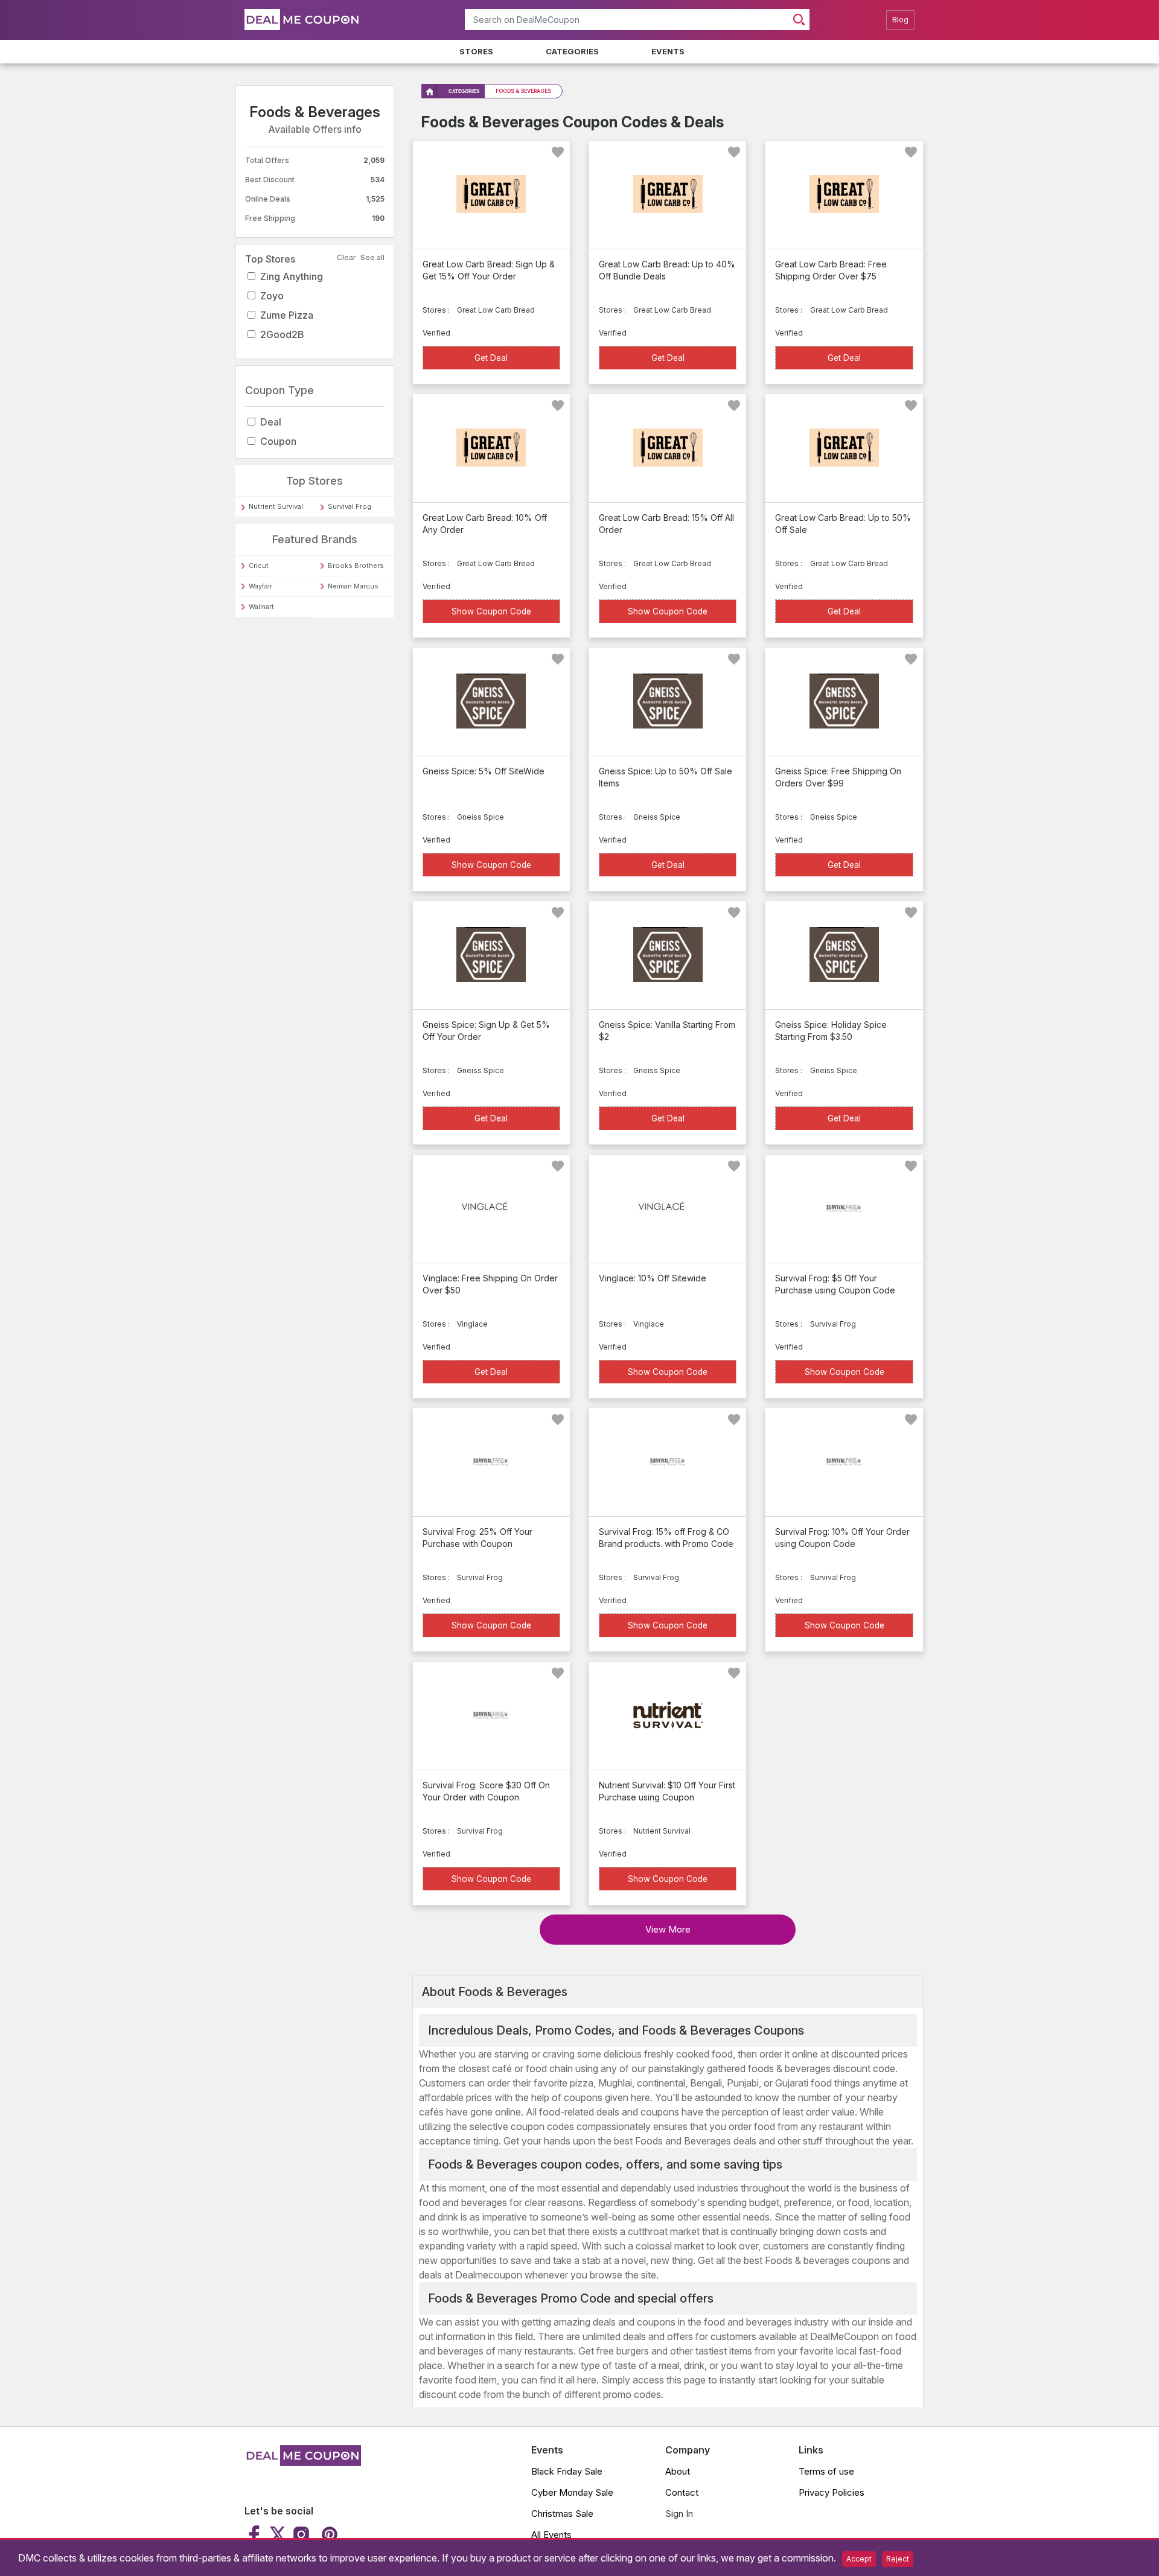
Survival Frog (350, 506)
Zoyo (272, 296)
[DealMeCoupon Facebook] (256, 2534)
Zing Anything (292, 276)
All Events (551, 2535)
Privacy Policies (832, 2492)
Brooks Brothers (356, 566)
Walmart (261, 607)
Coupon (278, 441)
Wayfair (260, 586)
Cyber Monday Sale (572, 2492)
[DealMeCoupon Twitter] (278, 2534)
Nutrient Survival (276, 506)
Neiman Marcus (353, 586)
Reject (898, 2559)
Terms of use (826, 2471)
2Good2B (282, 334)
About (678, 2471)
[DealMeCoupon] (303, 2463)
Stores (476, 51)
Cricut (259, 566)
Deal (271, 422)
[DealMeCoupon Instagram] (301, 2534)
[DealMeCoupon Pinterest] (328, 2534)
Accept (859, 2559)
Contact (682, 2492)
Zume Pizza (287, 315)
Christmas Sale (562, 2514)
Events (668, 51)
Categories (572, 51)
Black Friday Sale (567, 2471)
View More (668, 1929)
